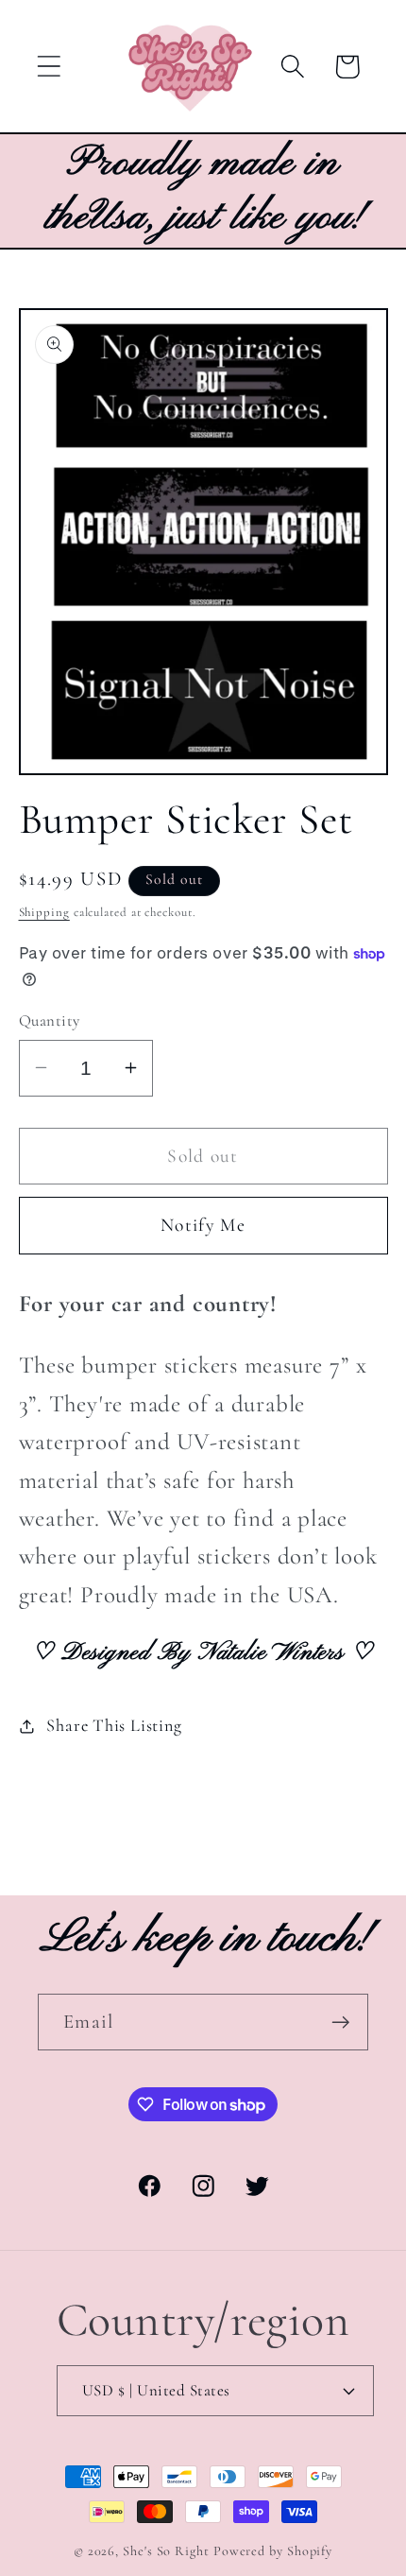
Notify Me (203, 1225)
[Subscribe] (340, 2023)
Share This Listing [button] (114, 1725)
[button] (49, 67)
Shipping (44, 912)
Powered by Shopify (273, 2551)
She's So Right (166, 2551)
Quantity (50, 1020)
